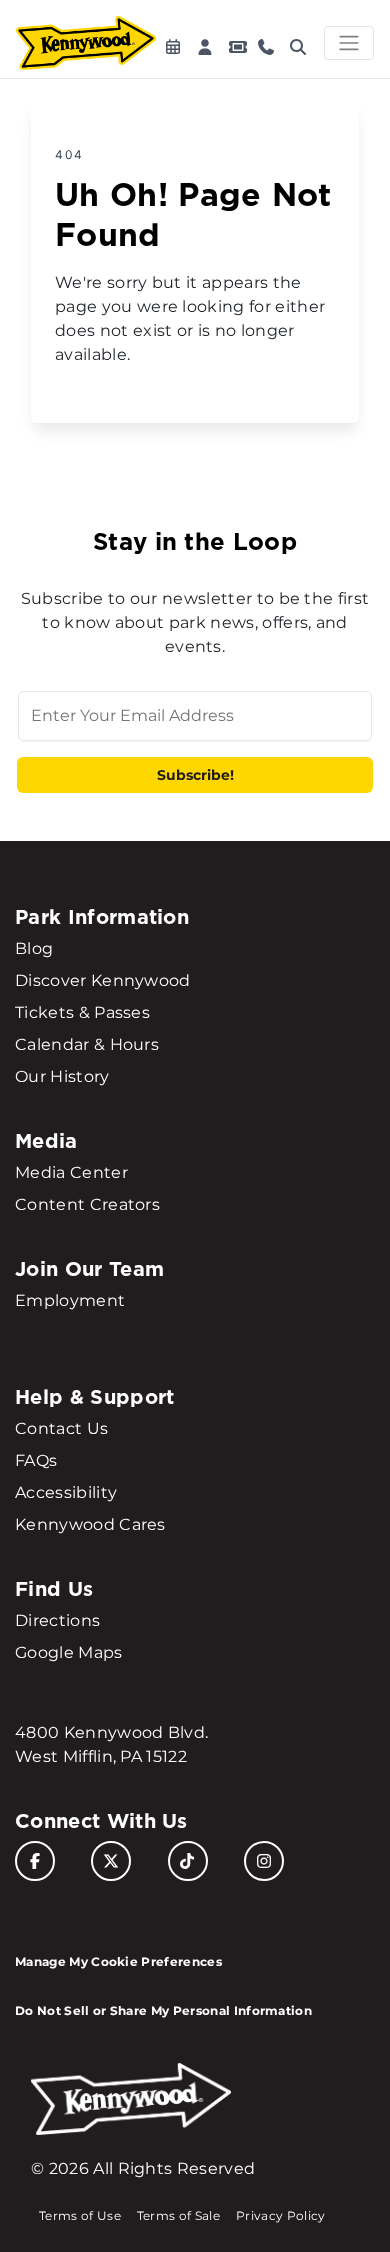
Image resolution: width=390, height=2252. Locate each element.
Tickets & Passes (82, 1012)
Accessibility (66, 1492)
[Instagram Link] (264, 1861)
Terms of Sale (178, 2215)
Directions (57, 1620)
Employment (70, 1300)
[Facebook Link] (35, 1861)
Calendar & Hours (87, 1044)
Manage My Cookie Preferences (118, 1961)
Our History (62, 1076)
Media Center (71, 1172)
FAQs (36, 1460)
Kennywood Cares (90, 1524)
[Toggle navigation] (349, 43)
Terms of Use (80, 2215)
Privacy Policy (280, 2215)
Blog (34, 948)
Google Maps (69, 1652)
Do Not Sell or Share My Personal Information (163, 2010)
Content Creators (87, 1204)
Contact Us (61, 1428)
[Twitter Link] (111, 1861)
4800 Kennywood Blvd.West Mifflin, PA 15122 (111, 1744)
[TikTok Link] (188, 1861)
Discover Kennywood (103, 980)
